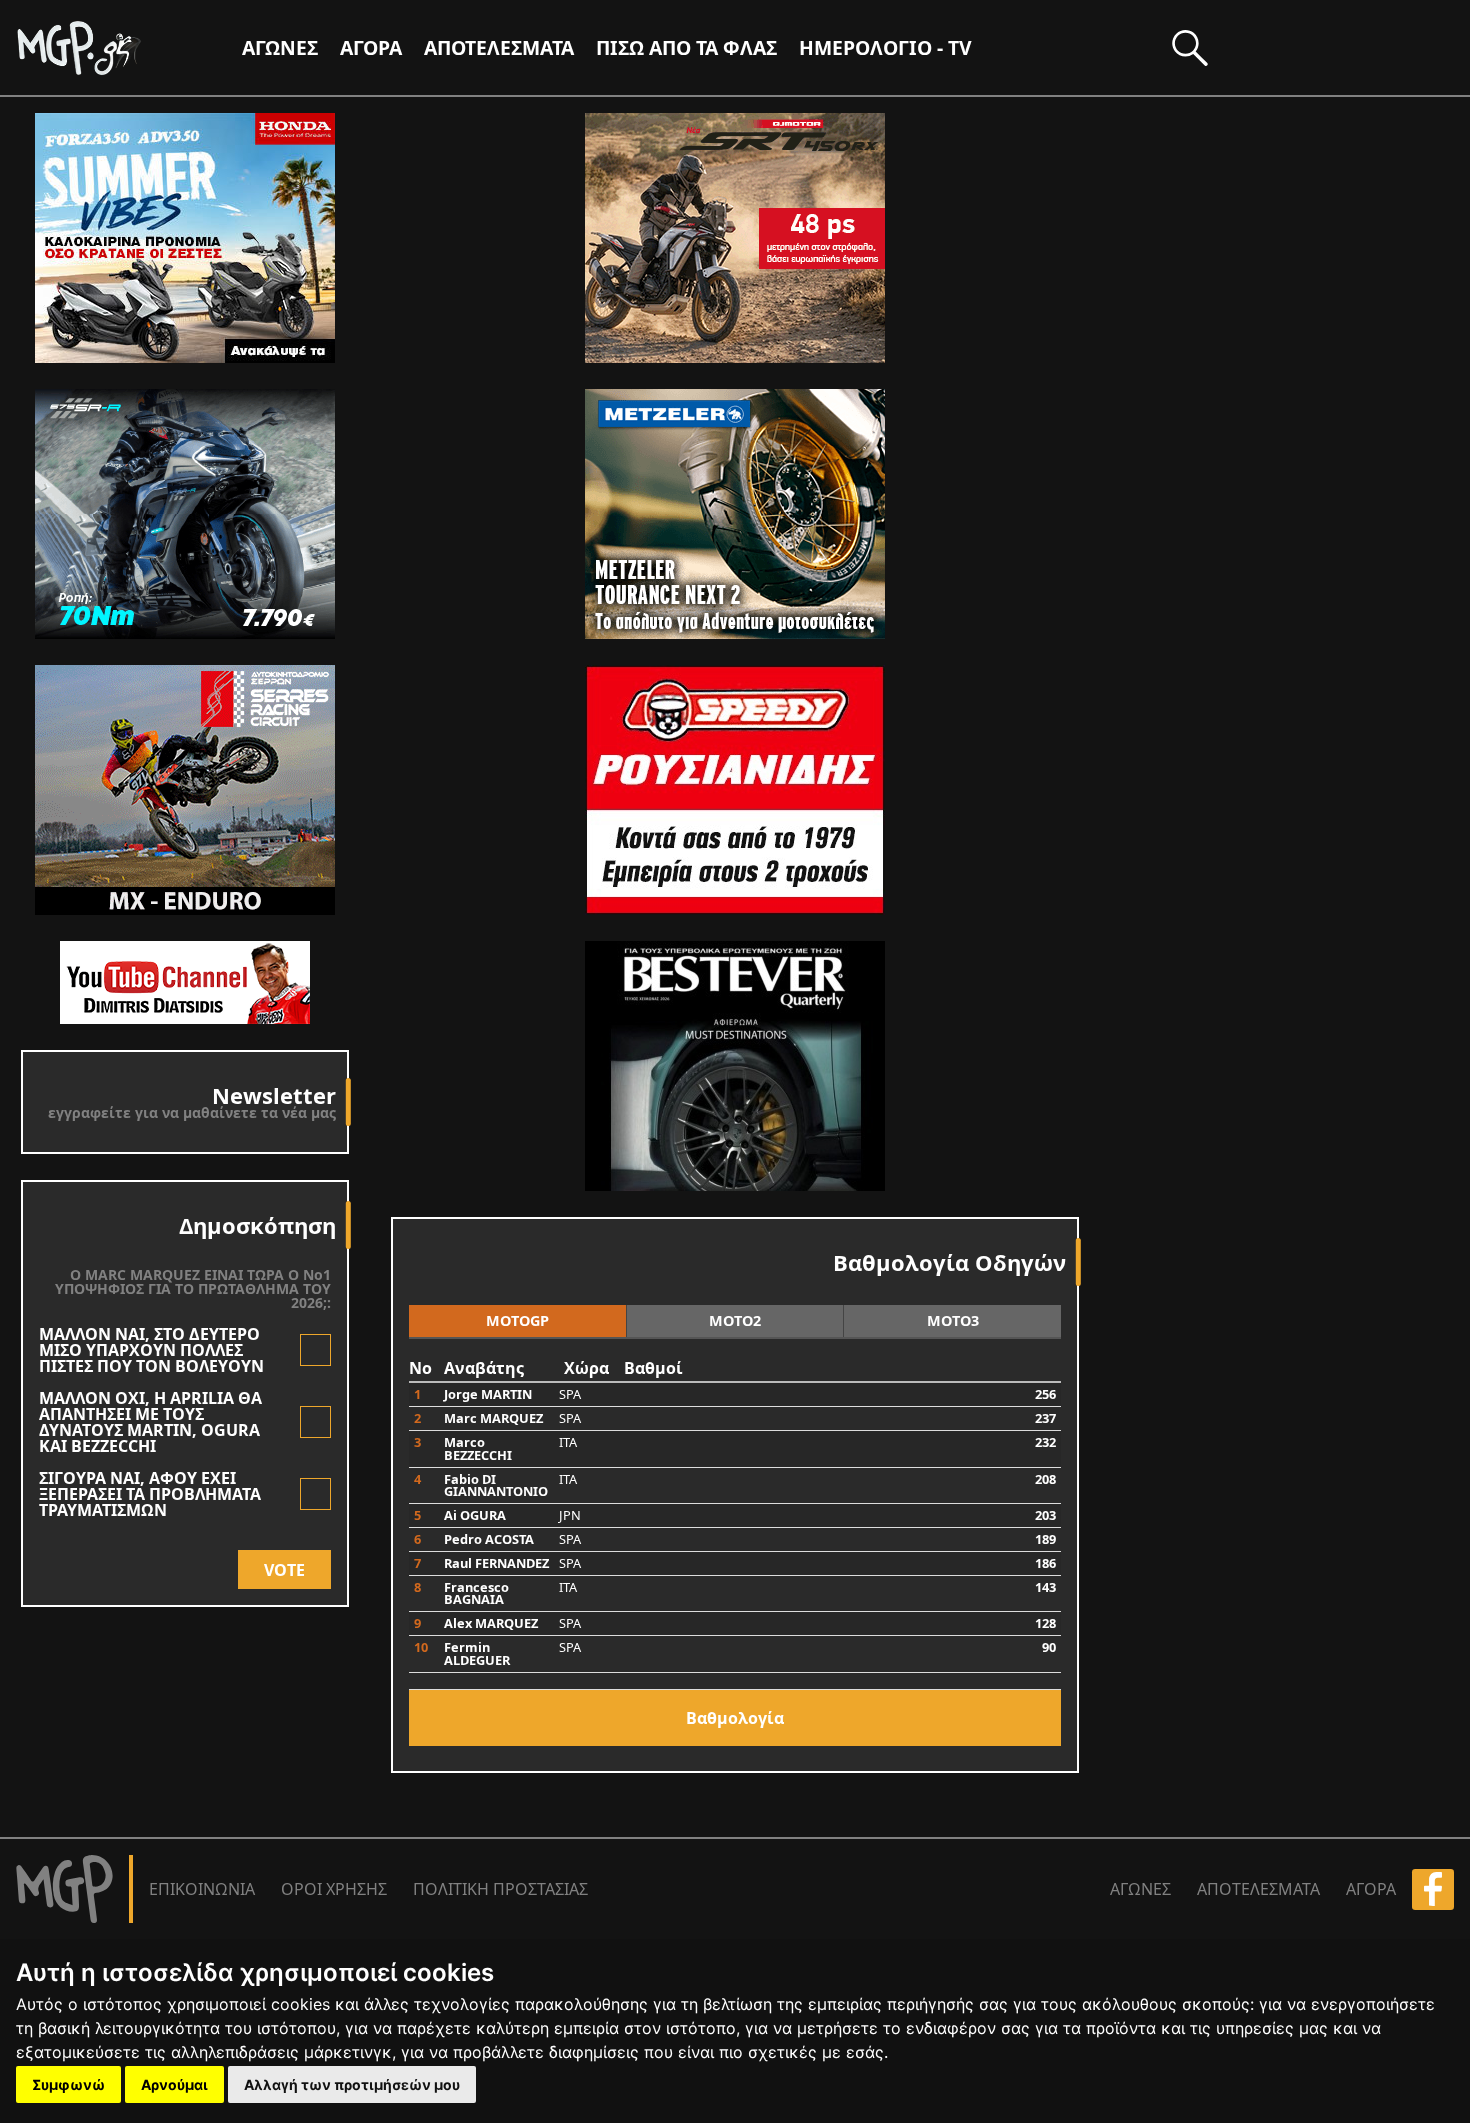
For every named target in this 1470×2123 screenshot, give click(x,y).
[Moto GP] (112, 47)
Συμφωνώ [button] (68, 2084)
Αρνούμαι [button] (174, 2084)
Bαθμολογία (735, 1718)
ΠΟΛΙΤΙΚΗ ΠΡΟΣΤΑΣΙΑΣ (500, 1889)
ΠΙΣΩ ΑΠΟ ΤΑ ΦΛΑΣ (686, 47)
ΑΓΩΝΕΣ (1140, 1889)
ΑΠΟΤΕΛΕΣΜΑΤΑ (499, 47)
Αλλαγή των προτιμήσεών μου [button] (352, 2084)
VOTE (284, 1570)
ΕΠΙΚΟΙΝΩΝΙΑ (202, 1889)
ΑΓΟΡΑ (1371, 1889)
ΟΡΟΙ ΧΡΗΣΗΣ (334, 1889)
